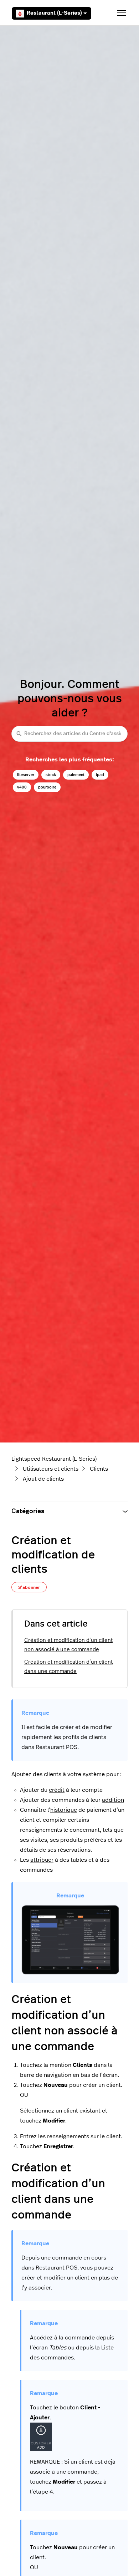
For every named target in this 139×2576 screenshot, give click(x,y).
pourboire (47, 787)
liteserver (26, 775)
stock (51, 775)
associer (40, 2288)
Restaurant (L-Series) (54, 13)
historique (64, 1810)
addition (113, 1800)
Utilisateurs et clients (51, 1469)
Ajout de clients (43, 1479)
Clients (99, 1469)
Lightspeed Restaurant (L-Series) (54, 1459)
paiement (76, 775)
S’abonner (29, 1587)
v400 (22, 787)
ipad (100, 775)
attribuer (42, 1860)
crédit (57, 1790)
